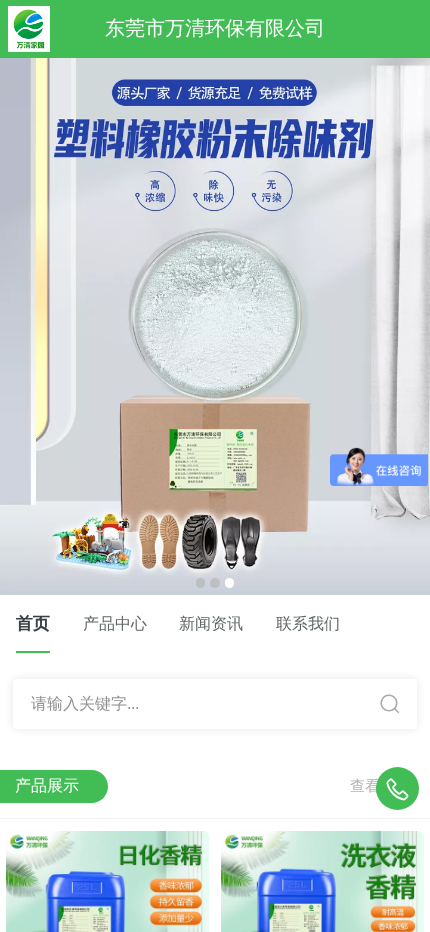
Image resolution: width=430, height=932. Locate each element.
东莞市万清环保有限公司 (215, 28)
